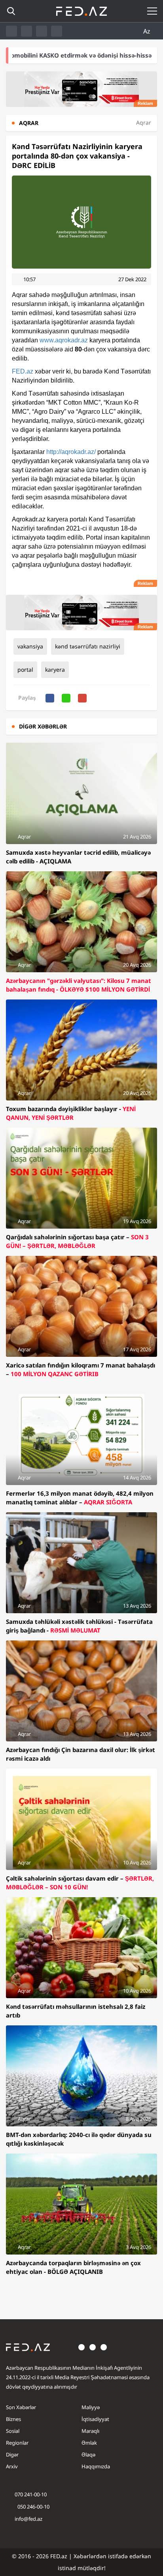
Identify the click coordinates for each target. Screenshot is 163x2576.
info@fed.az (28, 2519)
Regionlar (17, 2443)
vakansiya (30, 646)
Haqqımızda (96, 2466)
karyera (55, 670)
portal (25, 670)
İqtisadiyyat (95, 2419)
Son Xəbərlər (21, 2407)
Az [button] (148, 31)
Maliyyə (91, 2407)
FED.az (23, 371)
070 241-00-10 (31, 2494)
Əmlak (89, 2443)
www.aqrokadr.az (64, 340)
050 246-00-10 (33, 2507)
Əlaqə (88, 2455)
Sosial (13, 2431)
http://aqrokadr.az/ (71, 452)
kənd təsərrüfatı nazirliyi (88, 646)
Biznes (13, 2419)
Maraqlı (90, 2431)
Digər (12, 2455)
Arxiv (12, 2466)
